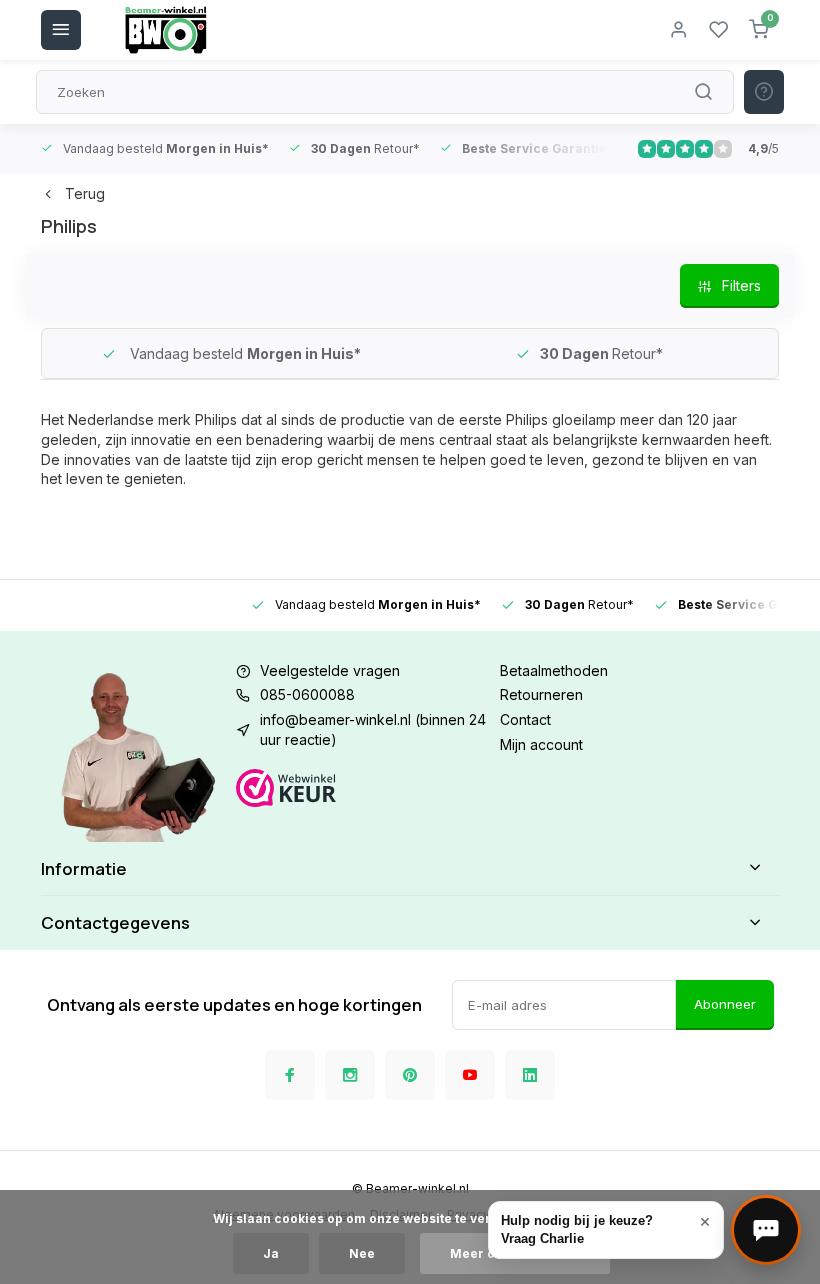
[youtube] (470, 1075)
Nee (362, 1253)
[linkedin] (530, 1075)
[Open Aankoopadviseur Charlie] (766, 1230)
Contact (525, 719)
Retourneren (541, 694)
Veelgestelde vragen (330, 670)
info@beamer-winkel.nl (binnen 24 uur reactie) (373, 729)
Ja (271, 1253)
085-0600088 (307, 694)
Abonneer (725, 1004)
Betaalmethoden (554, 670)
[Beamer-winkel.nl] (166, 30)
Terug (85, 193)
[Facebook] (290, 1075)
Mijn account (541, 744)
